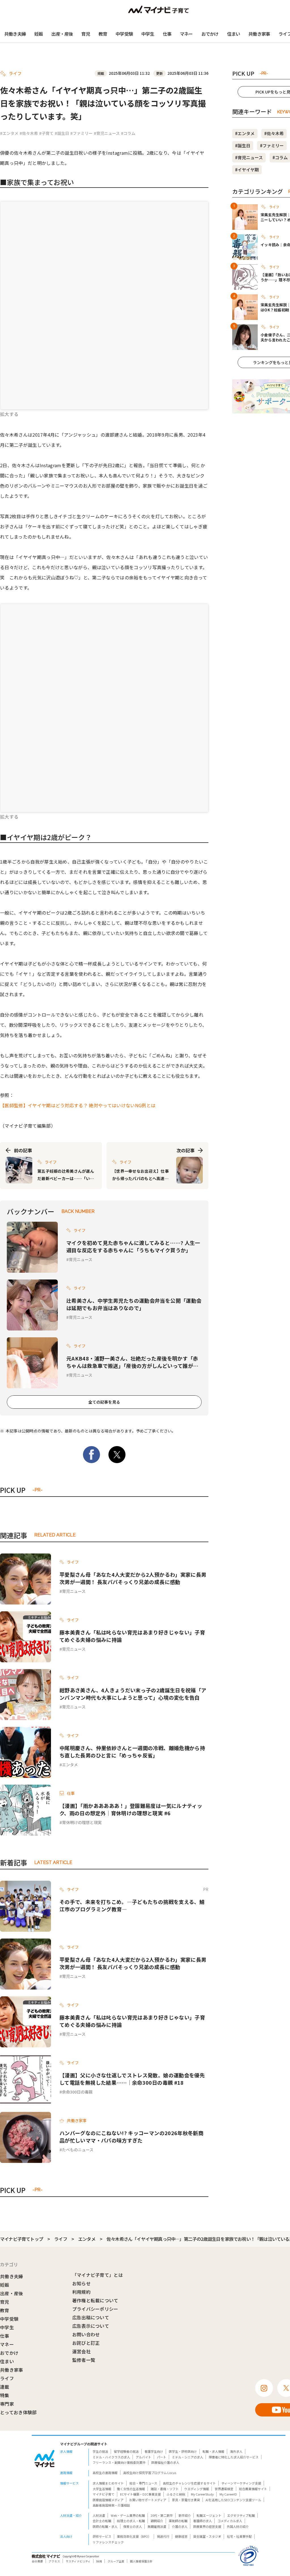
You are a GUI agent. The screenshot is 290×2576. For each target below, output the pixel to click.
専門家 (7, 2404)
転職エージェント (209, 2515)
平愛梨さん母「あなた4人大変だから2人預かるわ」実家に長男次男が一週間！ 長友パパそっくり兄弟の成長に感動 (133, 1578)
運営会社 (81, 2351)
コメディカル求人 (230, 2521)
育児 (86, 34)
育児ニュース (81, 1259)
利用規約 (81, 2292)
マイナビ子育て (104, 2494)
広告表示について (91, 2326)
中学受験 (124, 34)
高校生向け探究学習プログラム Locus (150, 2473)
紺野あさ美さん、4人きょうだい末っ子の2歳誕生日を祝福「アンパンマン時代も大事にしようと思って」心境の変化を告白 (133, 1694)
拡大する (9, 414)
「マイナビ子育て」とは (98, 2275)
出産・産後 (62, 34)
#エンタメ (9, 133)
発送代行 (163, 2536)
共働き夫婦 (15, 34)
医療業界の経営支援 (207, 2526)
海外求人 (236, 2451)
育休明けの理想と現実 (82, 1822)
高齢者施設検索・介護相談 (111, 2505)
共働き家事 (259, 34)
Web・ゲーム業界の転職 (128, 2515)
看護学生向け (154, 2451)
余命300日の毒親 (77, 2092)
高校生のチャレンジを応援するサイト (189, 2483)
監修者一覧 (84, 2360)
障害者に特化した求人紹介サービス (234, 2457)
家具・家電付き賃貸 (186, 2500)
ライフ (61, 2239)
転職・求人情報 (213, 2451)
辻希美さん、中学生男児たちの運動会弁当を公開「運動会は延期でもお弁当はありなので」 (134, 1304)
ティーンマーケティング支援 (241, 2483)
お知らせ (81, 2283)
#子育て (46, 133)
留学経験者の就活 (126, 2451)
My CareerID (228, 2494)
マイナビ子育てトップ (22, 2239)
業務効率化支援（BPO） (134, 2536)
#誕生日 (62, 133)
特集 (5, 2395)
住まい (234, 34)
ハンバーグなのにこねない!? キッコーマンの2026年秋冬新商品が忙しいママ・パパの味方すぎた (131, 2137)
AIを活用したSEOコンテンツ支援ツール (233, 2500)
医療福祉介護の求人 (165, 2462)
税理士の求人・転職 (131, 2521)
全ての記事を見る (104, 1402)
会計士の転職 (102, 2521)
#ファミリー (81, 133)
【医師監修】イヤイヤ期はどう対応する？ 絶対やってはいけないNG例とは (78, 1105)
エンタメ (70, 1765)
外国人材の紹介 (238, 2526)
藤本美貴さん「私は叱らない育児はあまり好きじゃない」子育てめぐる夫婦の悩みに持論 (132, 1636)
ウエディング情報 (197, 2489)
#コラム (128, 133)
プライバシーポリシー (95, 2309)
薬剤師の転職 (178, 2521)
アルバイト (143, 2457)
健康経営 (181, 2536)
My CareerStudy (202, 2494)
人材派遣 (99, 2515)
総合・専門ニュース (143, 2483)
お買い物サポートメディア (148, 2500)
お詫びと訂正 (86, 2343)
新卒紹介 (185, 2515)
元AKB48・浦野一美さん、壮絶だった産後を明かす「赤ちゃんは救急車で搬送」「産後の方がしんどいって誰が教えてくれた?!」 (132, 1362)
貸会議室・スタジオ (207, 2536)
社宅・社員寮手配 (239, 2536)
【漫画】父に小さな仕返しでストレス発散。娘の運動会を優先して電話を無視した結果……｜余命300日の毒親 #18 (132, 2079)
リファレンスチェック (108, 2542)
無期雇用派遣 (157, 2526)
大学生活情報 (102, 2489)
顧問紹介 (157, 2521)
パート (162, 2457)
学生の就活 (100, 2451)
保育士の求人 (133, 2526)
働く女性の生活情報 (131, 2489)
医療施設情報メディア (108, 2500)
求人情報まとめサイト (108, 2483)
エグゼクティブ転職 (241, 2515)
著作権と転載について (95, 2300)
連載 (5, 2387)
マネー (186, 34)
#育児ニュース (107, 133)
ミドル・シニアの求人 (187, 2457)
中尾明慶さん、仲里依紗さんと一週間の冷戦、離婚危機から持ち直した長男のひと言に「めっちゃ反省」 (132, 1752)
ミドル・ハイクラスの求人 (111, 2457)
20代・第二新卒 (162, 2515)
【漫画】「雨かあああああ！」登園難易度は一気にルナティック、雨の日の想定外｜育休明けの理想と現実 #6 (131, 1809)
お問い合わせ (86, 2334)
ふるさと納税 (176, 2494)
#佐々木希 (29, 133)
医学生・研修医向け (183, 2451)
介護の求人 (180, 2526)
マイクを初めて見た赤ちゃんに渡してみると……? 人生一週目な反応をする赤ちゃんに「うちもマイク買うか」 (133, 1246)
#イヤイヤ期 (247, 170)
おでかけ (210, 34)
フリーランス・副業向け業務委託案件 (119, 2462)
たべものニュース (78, 2150)
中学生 (148, 34)
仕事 (167, 34)
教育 (103, 34)
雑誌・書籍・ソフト (165, 2489)
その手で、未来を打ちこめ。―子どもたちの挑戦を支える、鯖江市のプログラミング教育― (132, 1905)
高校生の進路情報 (105, 2473)
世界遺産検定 (224, 2489)
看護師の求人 (202, 2521)
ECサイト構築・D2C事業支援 (140, 2494)
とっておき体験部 (18, 2412)
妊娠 (39, 34)
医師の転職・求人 (105, 2526)
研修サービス (102, 2536)
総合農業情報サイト (253, 2489)
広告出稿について (91, 2317)
